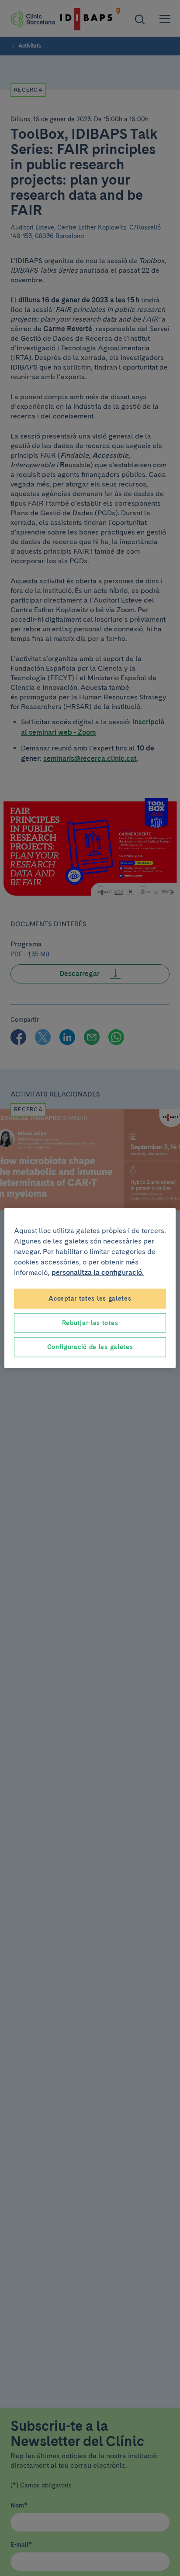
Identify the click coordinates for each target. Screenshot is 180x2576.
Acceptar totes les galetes (90, 1298)
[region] (90, 1288)
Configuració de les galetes (90, 1347)
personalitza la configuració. (98, 1273)
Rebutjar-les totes (90, 1322)
